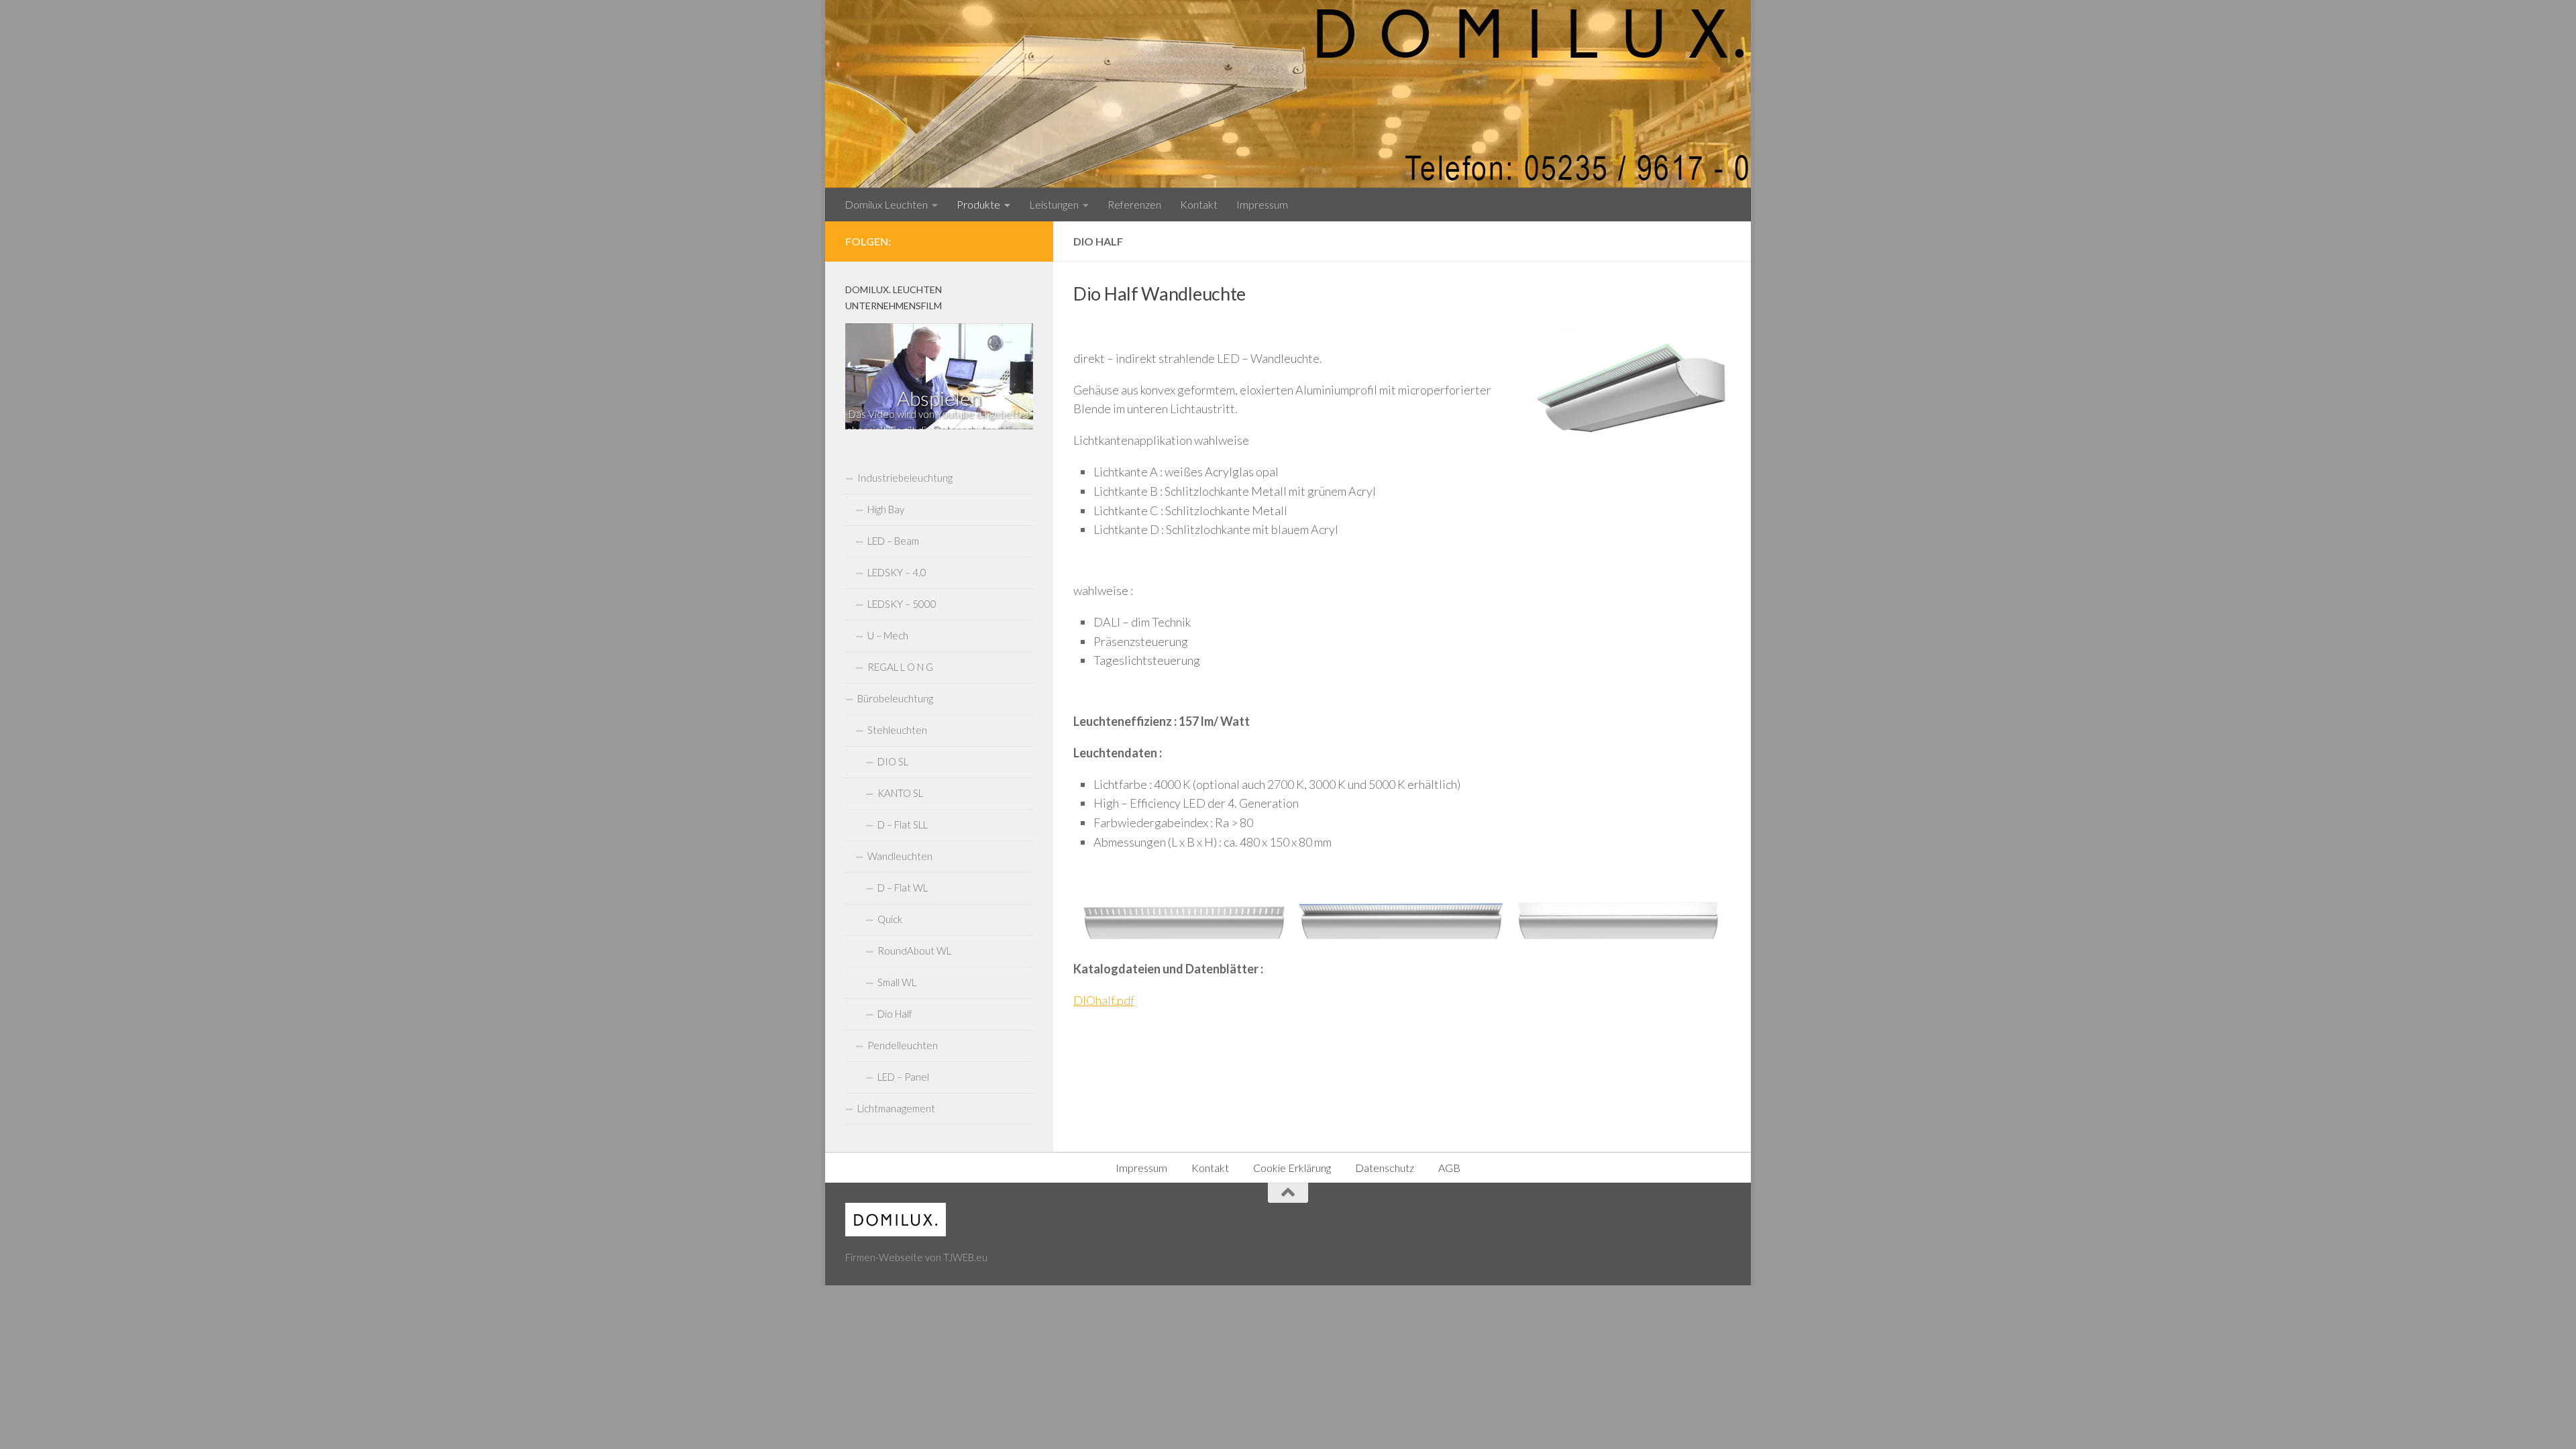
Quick (890, 919)
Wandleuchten (900, 856)
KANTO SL (900, 793)
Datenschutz (1385, 1168)
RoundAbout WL (914, 951)
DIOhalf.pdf (1104, 1000)
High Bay (886, 509)
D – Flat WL (903, 888)
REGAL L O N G (900, 667)
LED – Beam (893, 541)
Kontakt (1199, 204)
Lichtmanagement (896, 1108)
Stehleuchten (897, 730)
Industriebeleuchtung (905, 478)
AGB (1449, 1168)
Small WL (897, 982)
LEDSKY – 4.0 (897, 572)
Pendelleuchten (903, 1045)
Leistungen (1054, 204)
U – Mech (888, 635)
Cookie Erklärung (1292, 1168)
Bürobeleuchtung (895, 698)
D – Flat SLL (903, 824)
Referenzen (1134, 204)
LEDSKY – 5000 (902, 604)
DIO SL (893, 761)
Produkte (978, 204)
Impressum (1262, 204)
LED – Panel (903, 1077)
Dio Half (895, 1014)
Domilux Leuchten (886, 204)
